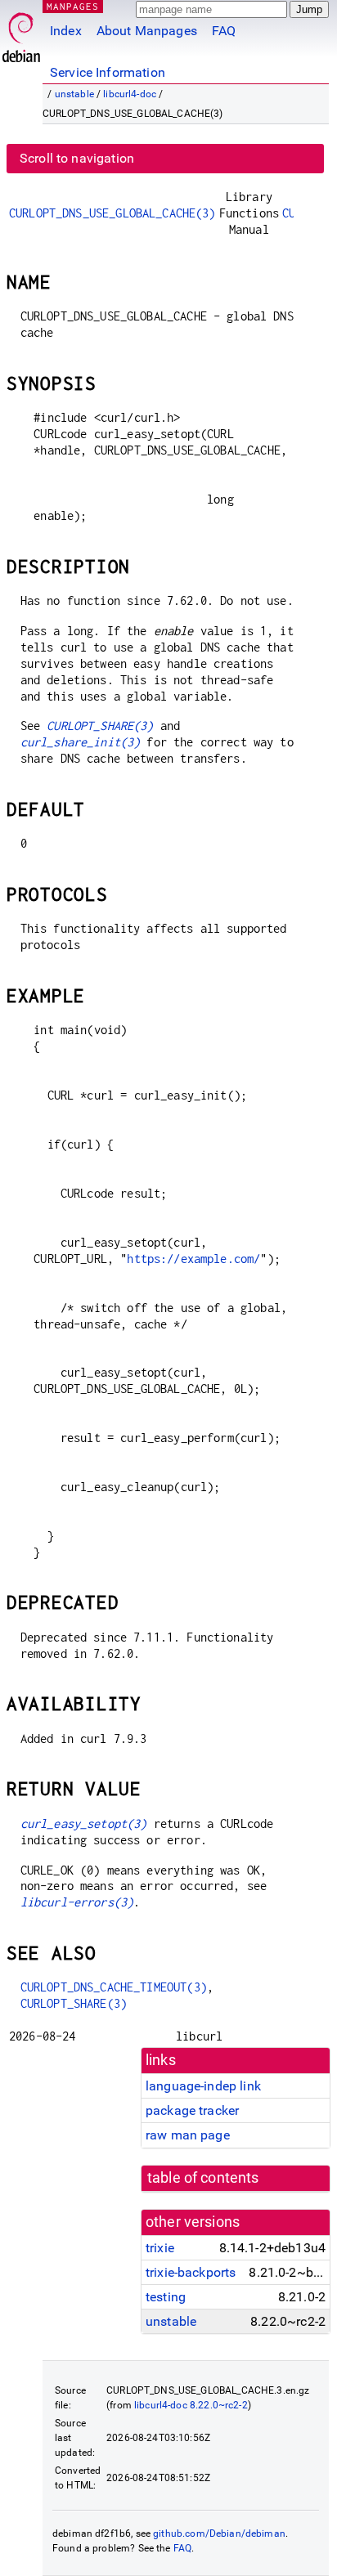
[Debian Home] (21, 33)
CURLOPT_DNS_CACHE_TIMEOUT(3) (114, 1987)
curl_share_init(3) (81, 742)
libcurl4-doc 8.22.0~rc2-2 (191, 2405)
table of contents (203, 2178)
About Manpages (147, 31)
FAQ (224, 31)
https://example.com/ (193, 1259)
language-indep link (203, 2086)
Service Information (108, 72)
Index (66, 31)
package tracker (192, 2110)
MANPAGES (73, 6)
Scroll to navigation (77, 158)
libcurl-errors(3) (77, 1902)
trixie (160, 2248)
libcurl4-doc (130, 94)
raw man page (188, 2135)
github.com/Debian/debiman (219, 2533)
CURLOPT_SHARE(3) (100, 726)
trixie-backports (191, 2272)
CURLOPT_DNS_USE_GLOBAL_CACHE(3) (112, 213)
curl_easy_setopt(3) (84, 1823)
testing (166, 2297)
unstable (74, 94)
